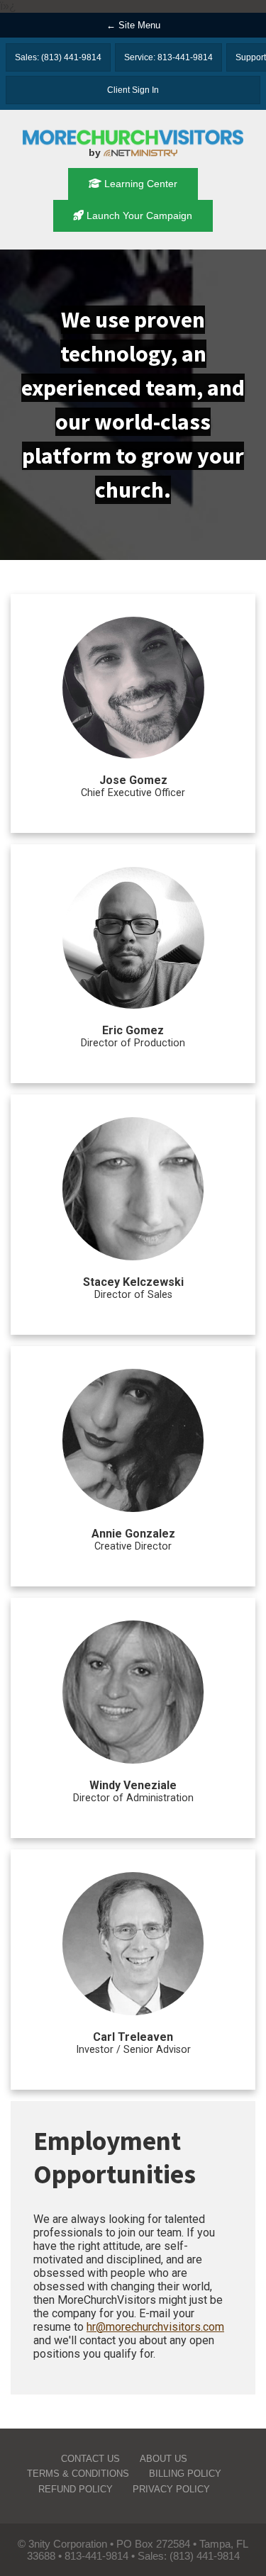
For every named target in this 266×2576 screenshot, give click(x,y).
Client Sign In (133, 90)
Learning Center (139, 184)
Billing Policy (185, 2474)
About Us (164, 2459)
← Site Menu (133, 25)
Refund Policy (76, 2489)
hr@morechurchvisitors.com (155, 2327)
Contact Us (90, 2459)
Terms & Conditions (78, 2474)
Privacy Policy (171, 2489)
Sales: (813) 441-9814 (58, 57)
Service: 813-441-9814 (168, 57)
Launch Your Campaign (138, 215)
